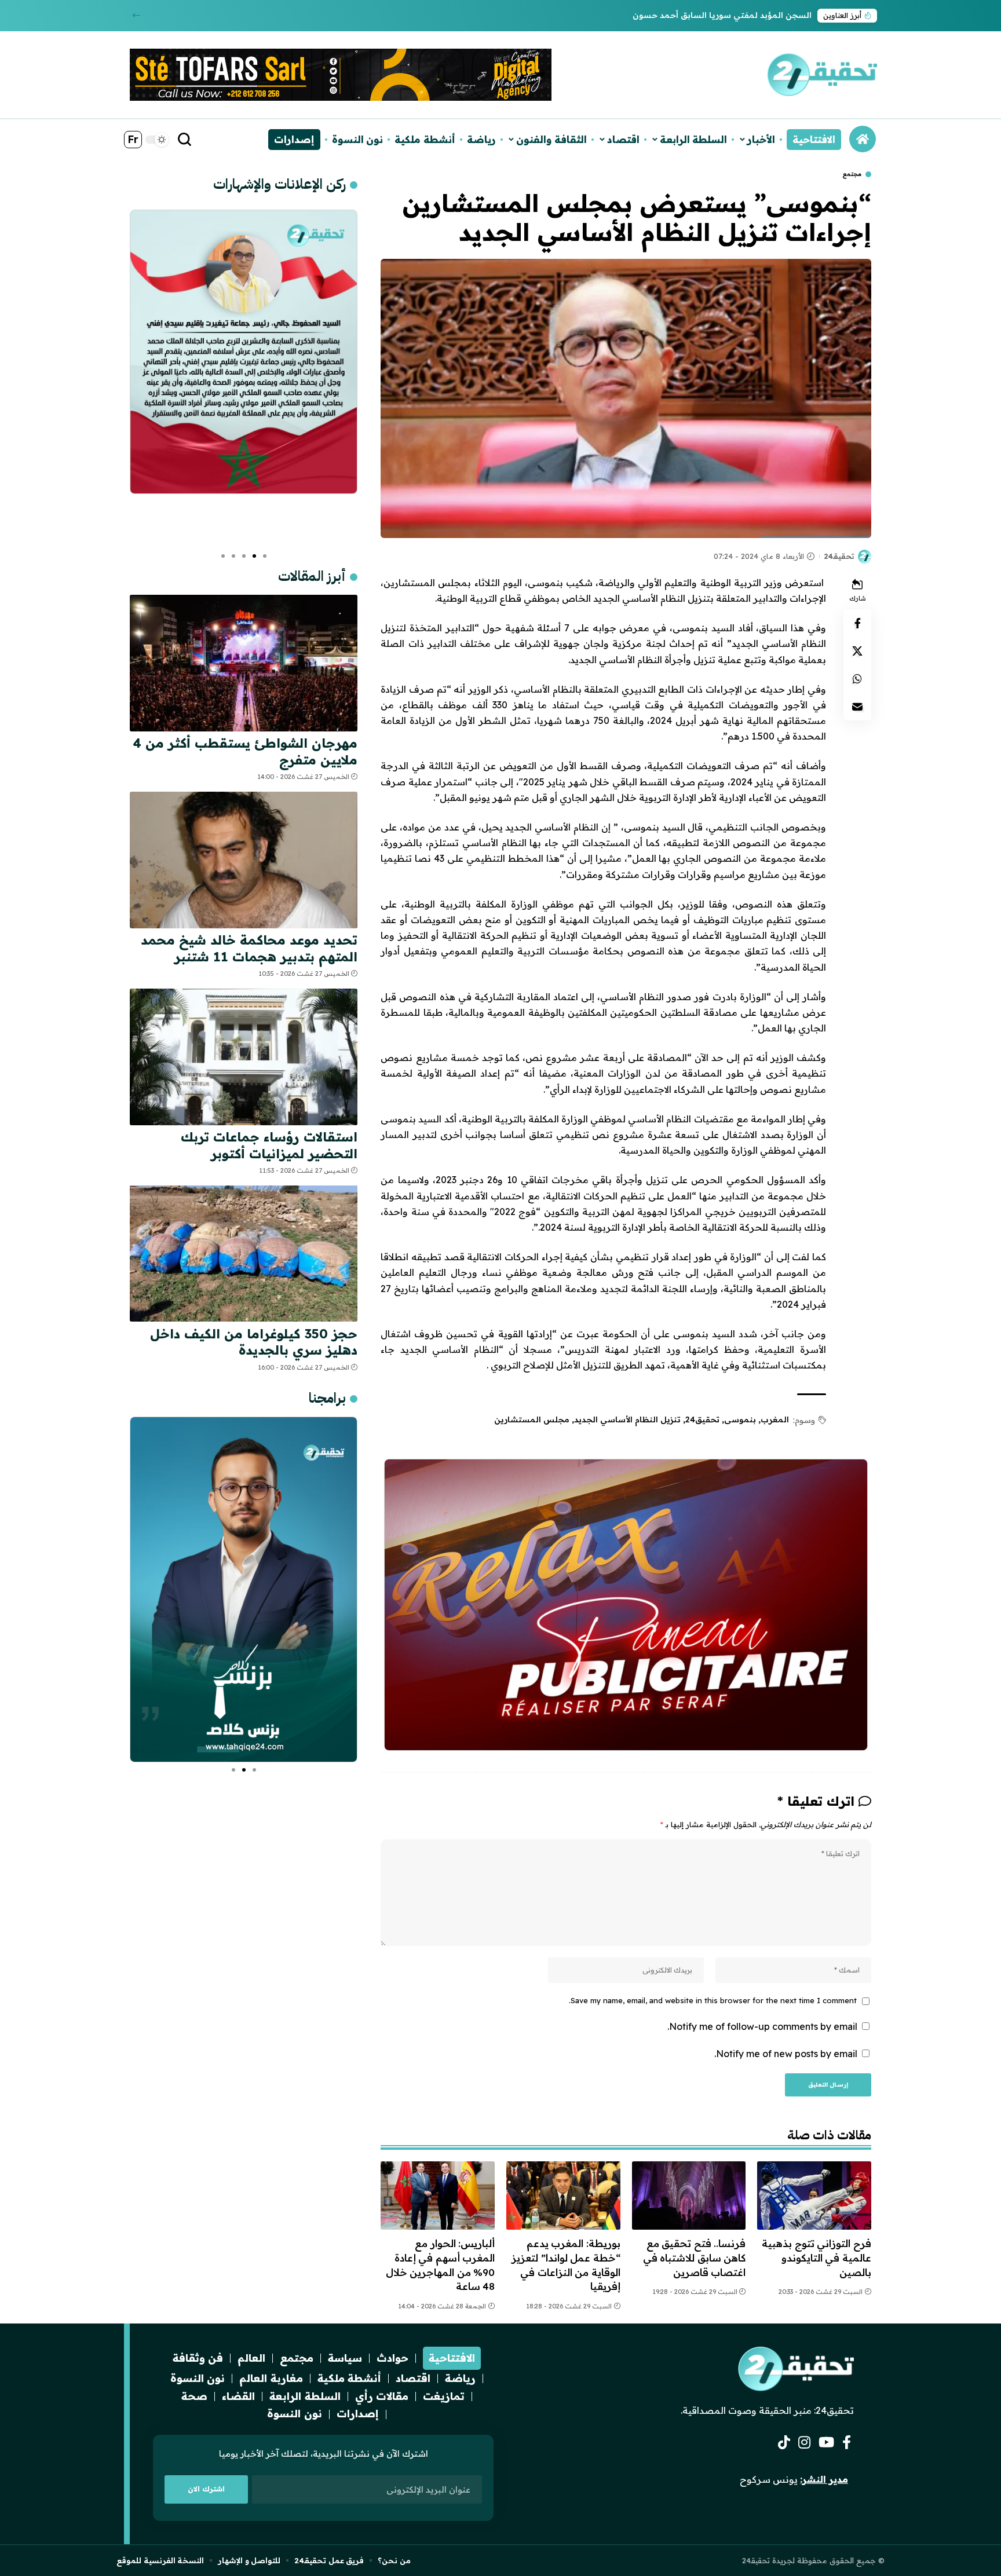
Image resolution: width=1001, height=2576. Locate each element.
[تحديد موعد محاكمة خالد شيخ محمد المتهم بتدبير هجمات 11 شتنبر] (244, 860)
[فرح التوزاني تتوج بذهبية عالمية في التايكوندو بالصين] (814, 2196)
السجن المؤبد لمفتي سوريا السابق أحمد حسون (722, 15)
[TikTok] (784, 2443)
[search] (185, 140)
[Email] (857, 707)
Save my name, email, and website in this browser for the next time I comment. (713, 2000)
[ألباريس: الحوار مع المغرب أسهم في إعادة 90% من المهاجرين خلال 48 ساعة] (438, 2196)
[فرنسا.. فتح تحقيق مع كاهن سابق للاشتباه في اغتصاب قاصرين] (689, 2196)
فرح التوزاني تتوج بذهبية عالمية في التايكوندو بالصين (816, 2257)
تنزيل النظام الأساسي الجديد (627, 1419)
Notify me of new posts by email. (786, 2054)
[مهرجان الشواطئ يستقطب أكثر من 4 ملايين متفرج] (244, 663)
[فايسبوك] (847, 2443)
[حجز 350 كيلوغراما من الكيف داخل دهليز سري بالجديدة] (244, 1253)
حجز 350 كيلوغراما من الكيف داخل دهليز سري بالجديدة (254, 1342)
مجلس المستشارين (532, 1419)
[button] (136, 15)
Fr (133, 139)
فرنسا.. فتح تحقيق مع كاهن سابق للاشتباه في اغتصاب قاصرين (695, 2257)
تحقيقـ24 (839, 556)
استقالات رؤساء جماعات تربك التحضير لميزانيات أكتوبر (269, 1145)
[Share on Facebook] (857, 623)
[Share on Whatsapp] (857, 679)
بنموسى (740, 1419)
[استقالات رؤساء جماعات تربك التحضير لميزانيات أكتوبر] (244, 1057)
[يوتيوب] (826, 2443)
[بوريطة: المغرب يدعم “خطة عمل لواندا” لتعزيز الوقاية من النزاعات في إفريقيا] (563, 2196)
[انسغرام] (804, 2443)
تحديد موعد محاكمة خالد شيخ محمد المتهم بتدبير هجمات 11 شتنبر (249, 948)
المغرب (775, 1419)
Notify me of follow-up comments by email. (762, 2026)
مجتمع (852, 174)
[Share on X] (857, 651)
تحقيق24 (702, 1419)
